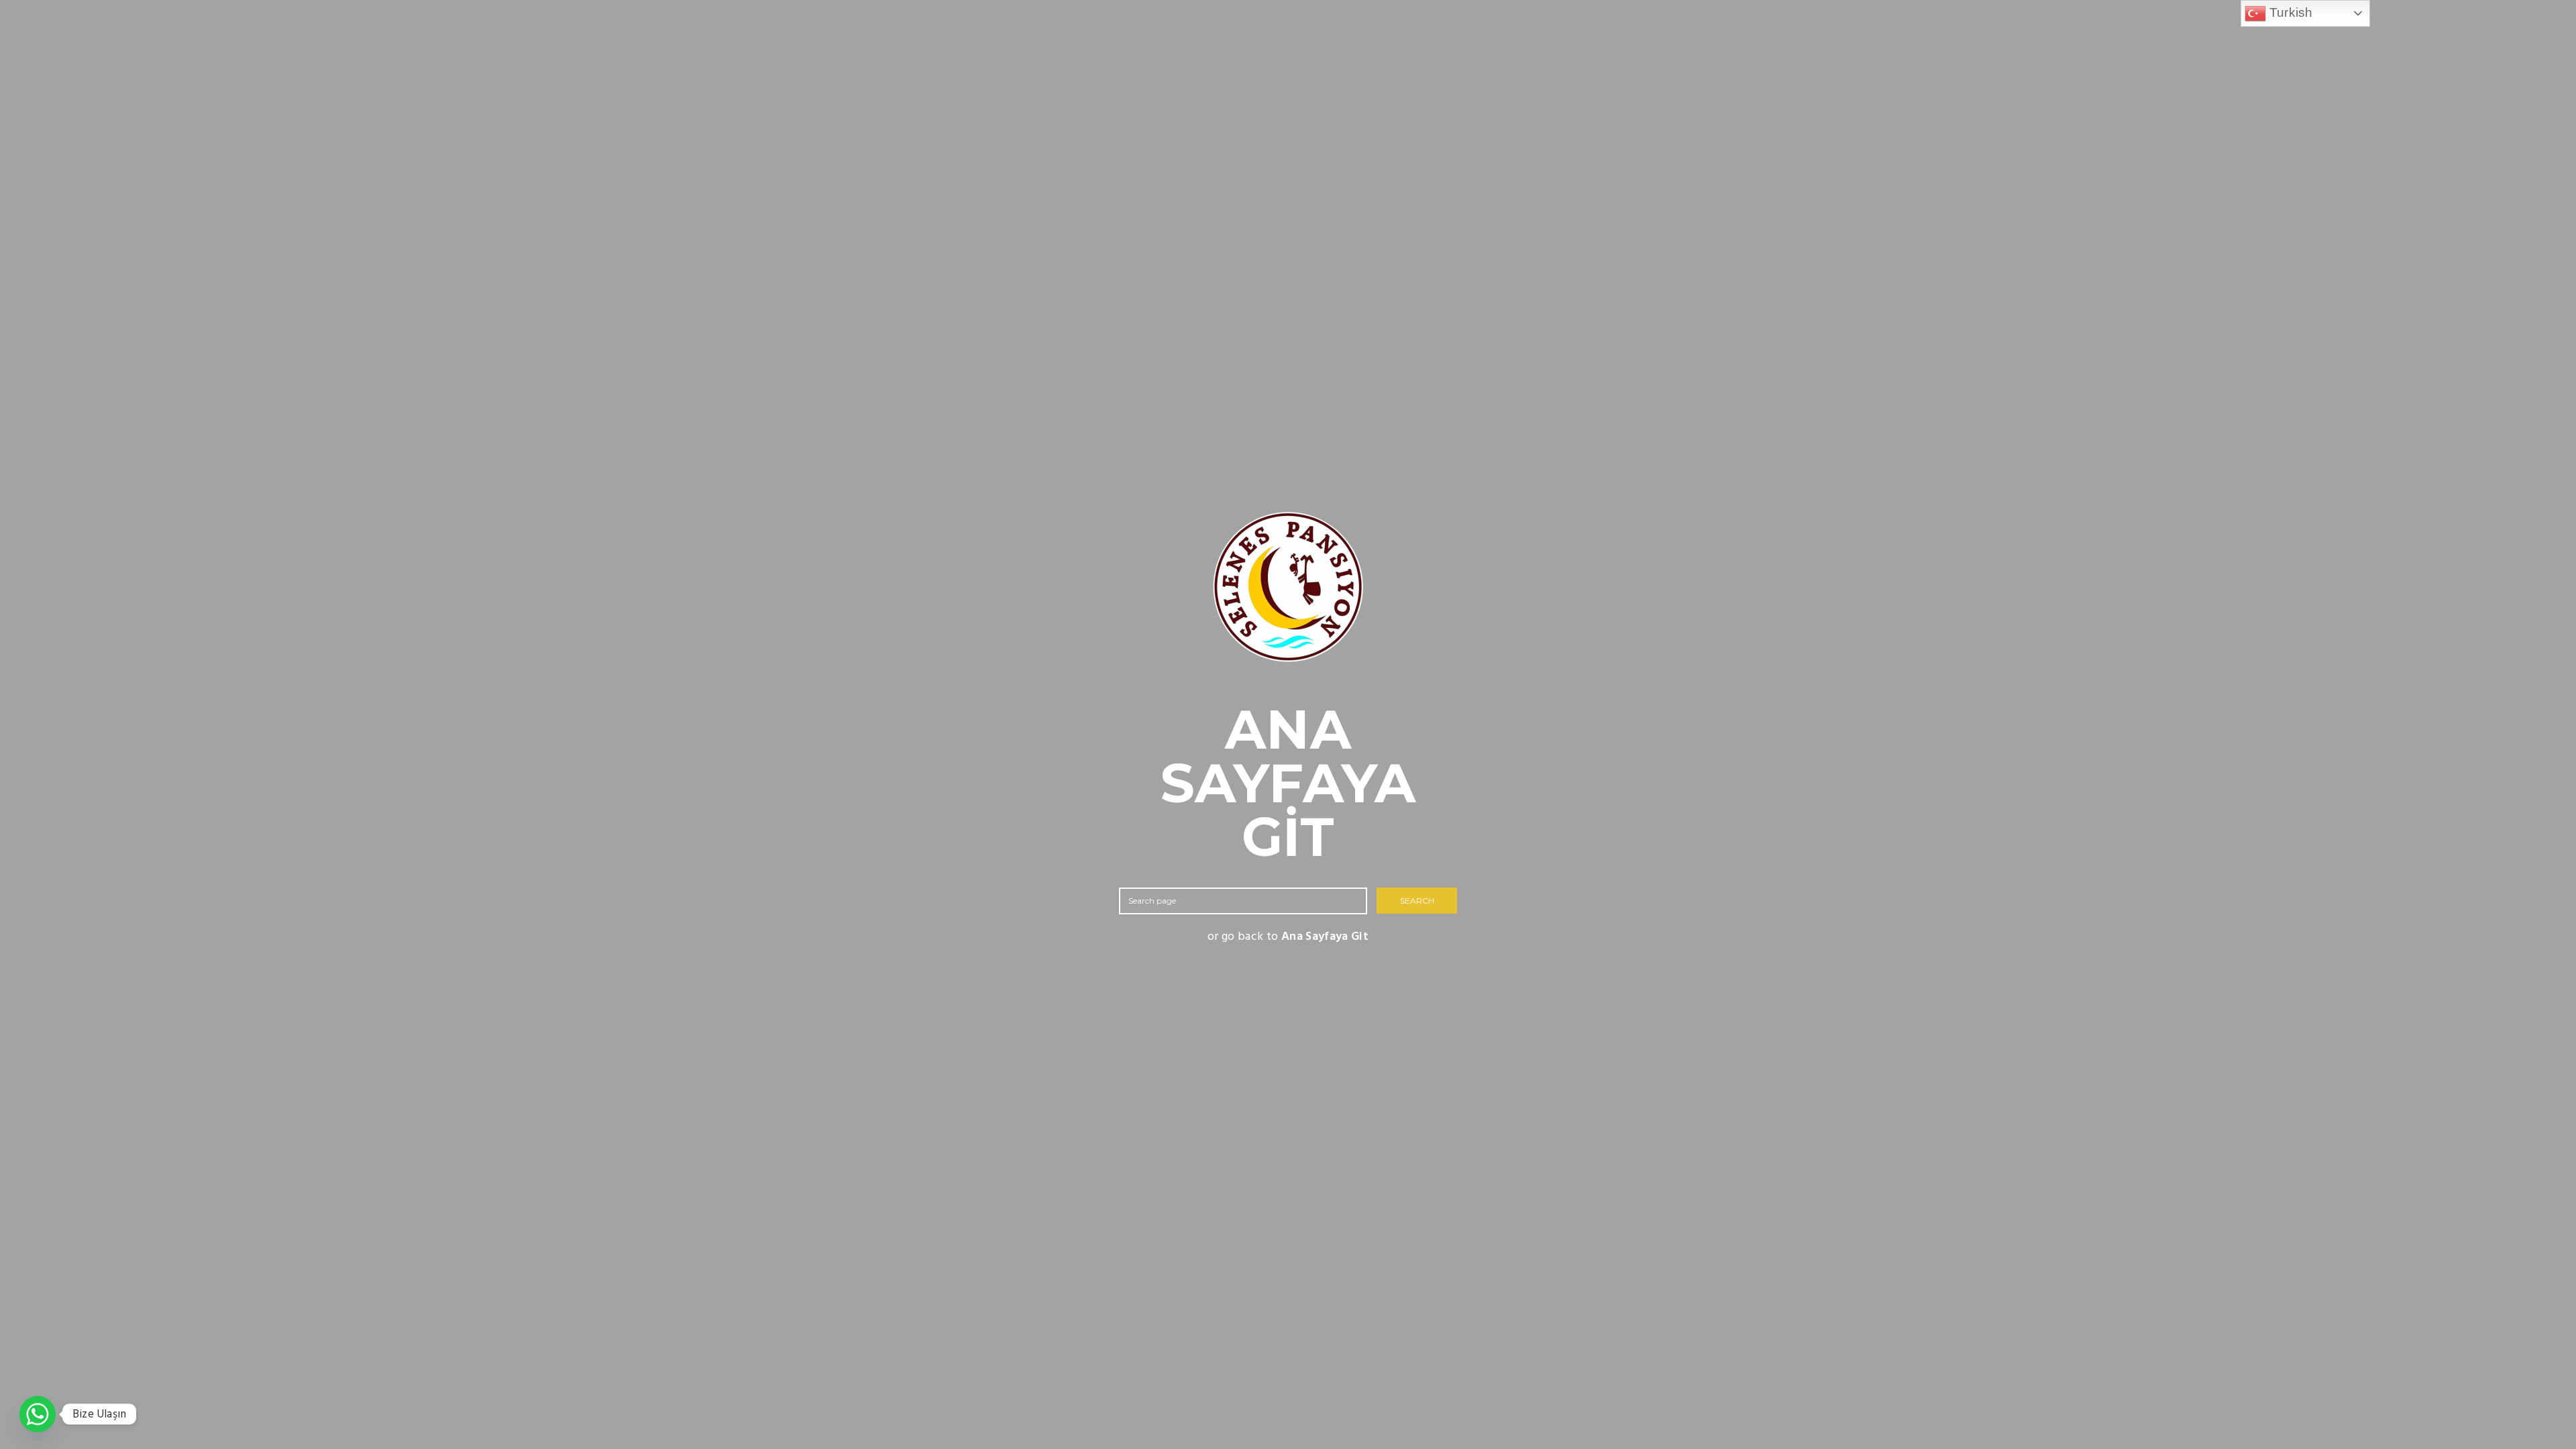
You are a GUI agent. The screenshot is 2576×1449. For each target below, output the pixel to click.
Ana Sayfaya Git (1325, 937)
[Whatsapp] (38, 1414)
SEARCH (1417, 901)
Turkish (2290, 12)
